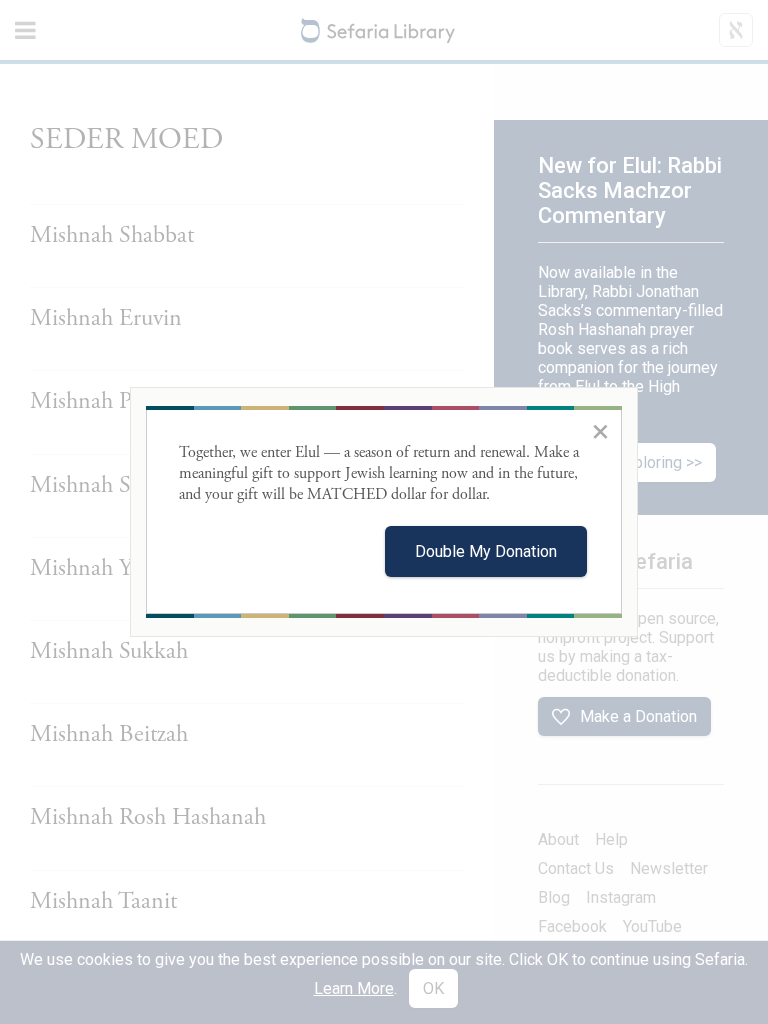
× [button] (600, 431)
